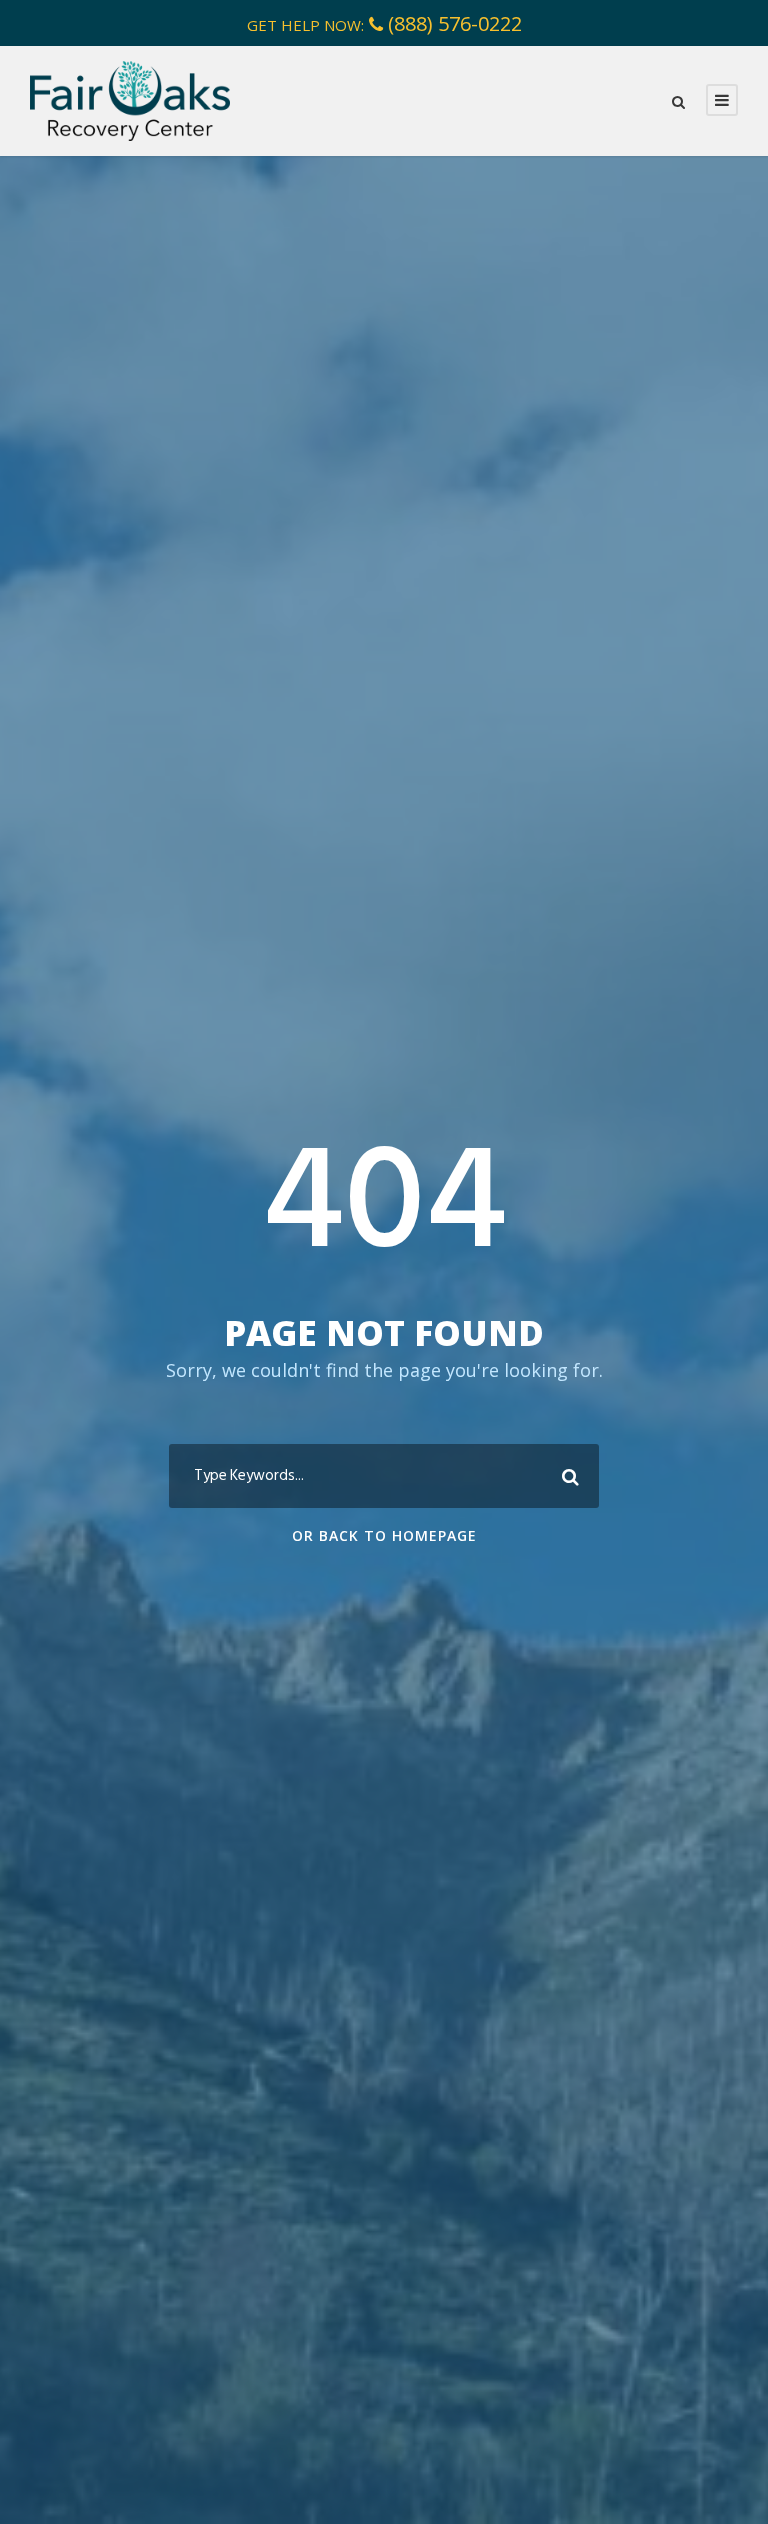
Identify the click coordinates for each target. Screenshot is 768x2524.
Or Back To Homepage (384, 1535)
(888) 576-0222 (455, 23)
